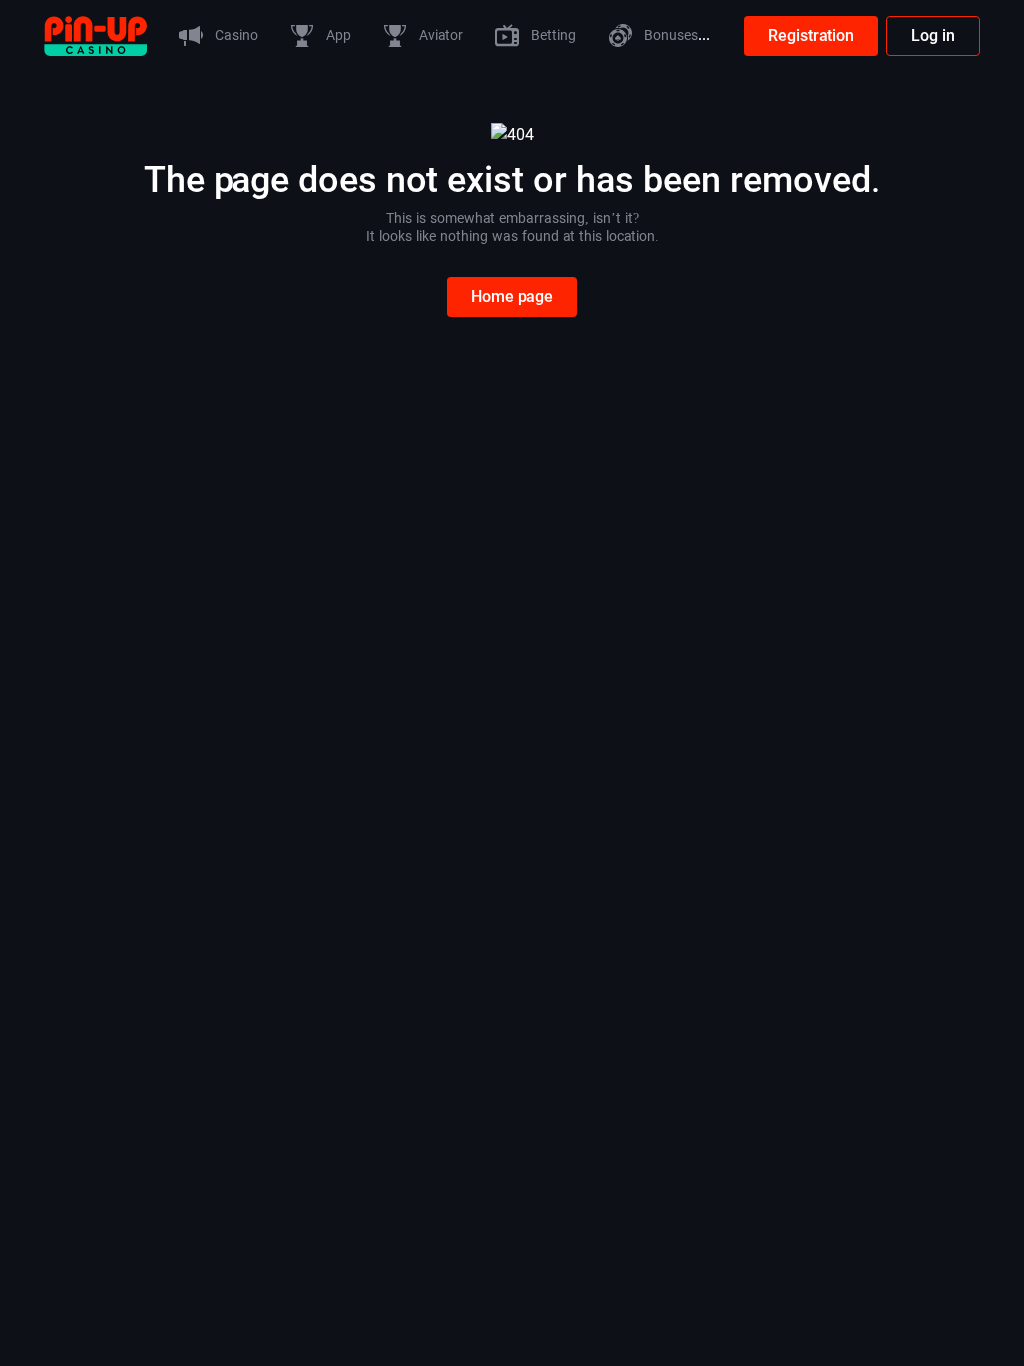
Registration (811, 35)
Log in (933, 35)
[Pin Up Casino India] (95, 34)
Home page (512, 296)
